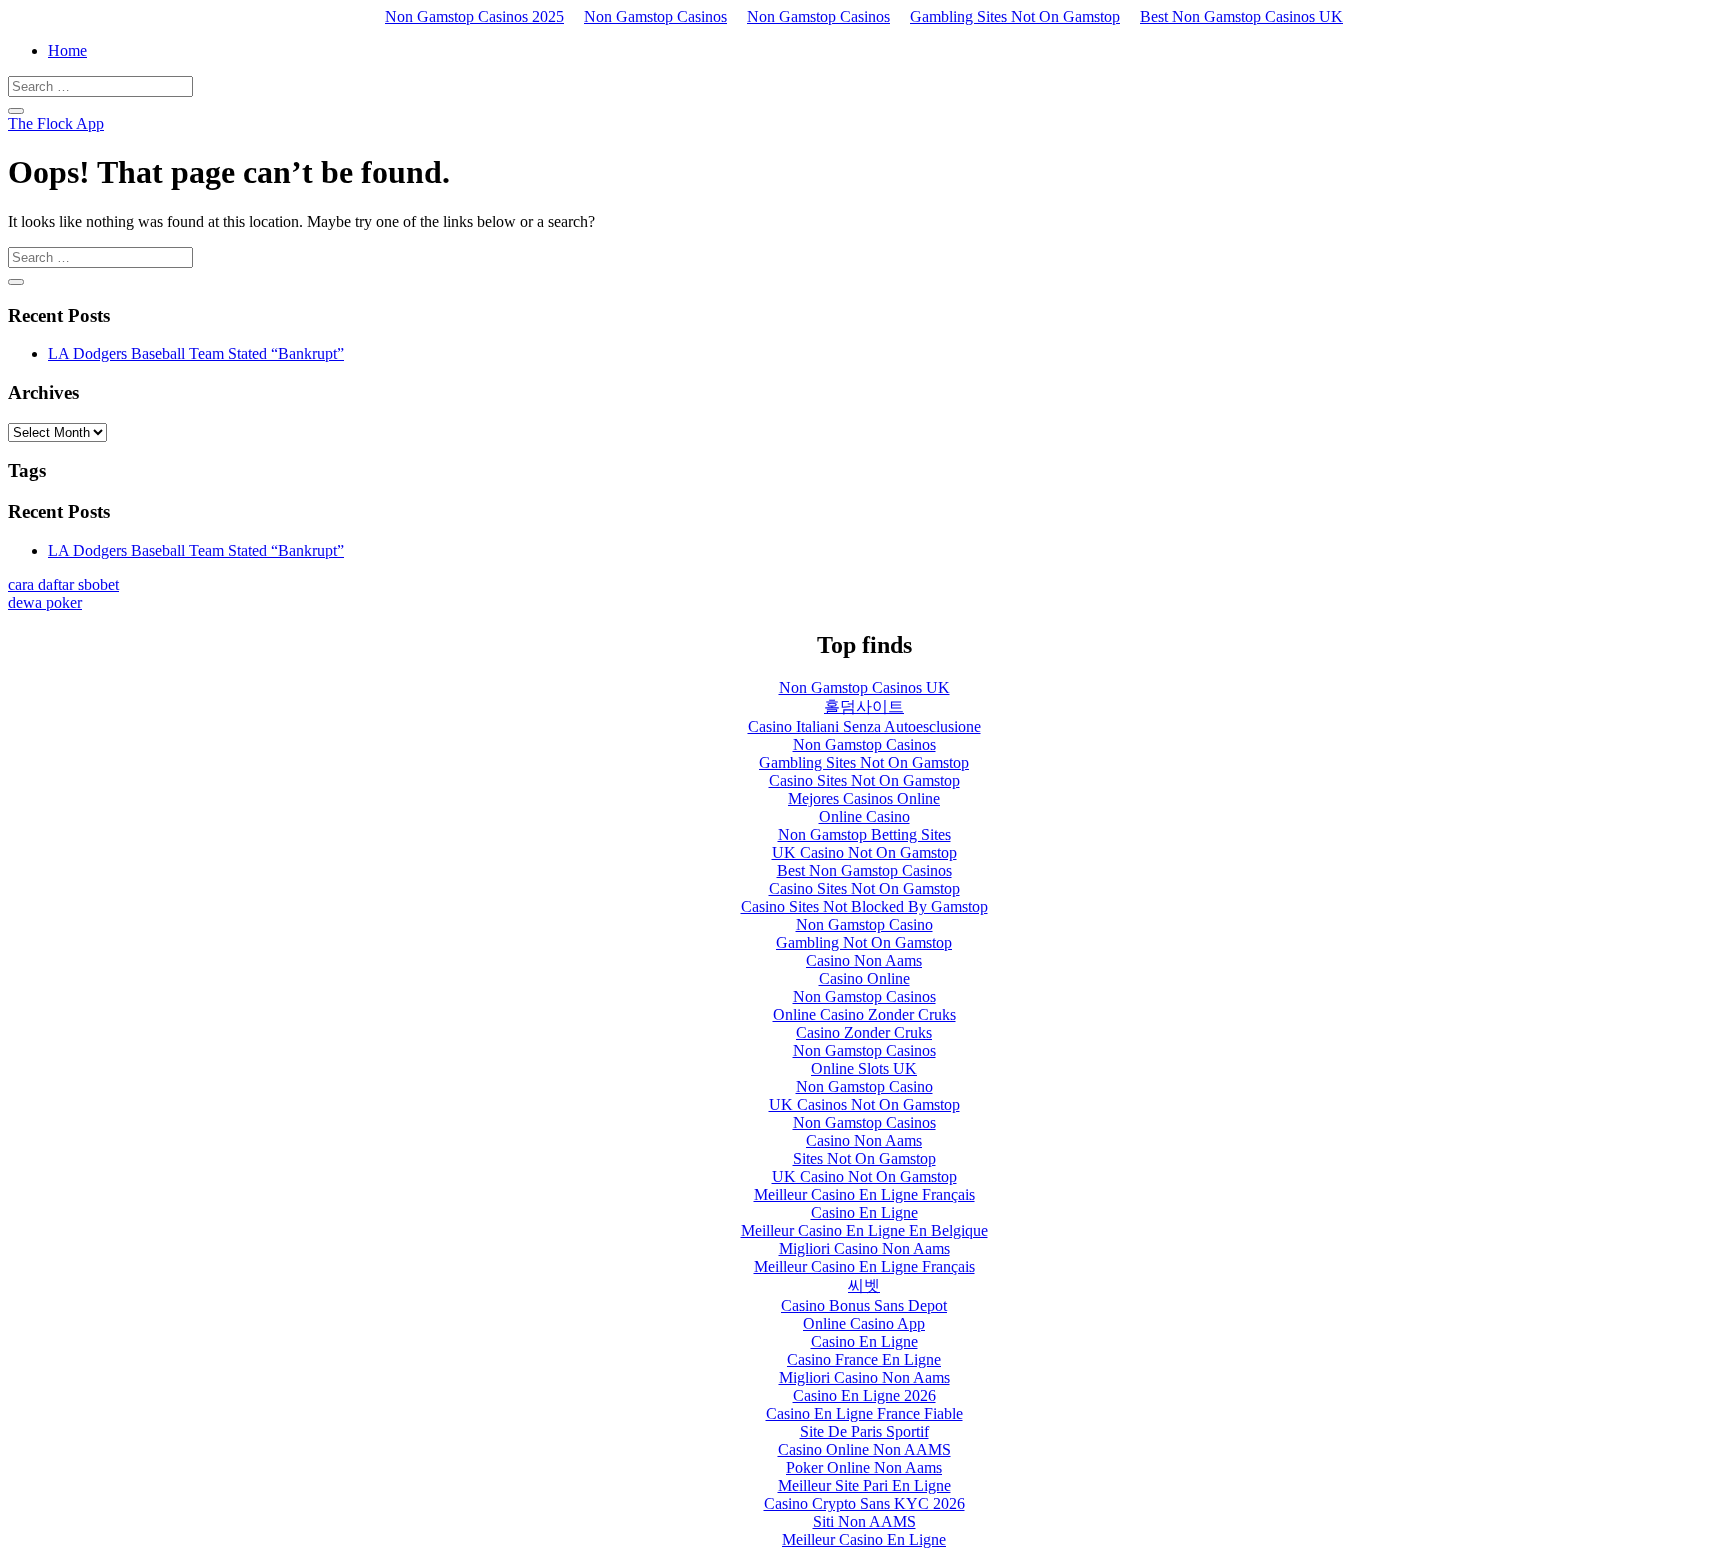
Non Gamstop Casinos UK (864, 687)
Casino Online (864, 978)
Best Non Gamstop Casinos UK (1241, 16)
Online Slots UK (864, 1068)
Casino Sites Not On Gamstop (864, 780)
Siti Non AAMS (864, 1521)
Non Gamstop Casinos (655, 16)
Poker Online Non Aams (864, 1467)
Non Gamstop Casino (864, 924)
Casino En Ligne (864, 1212)
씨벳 (864, 1285)
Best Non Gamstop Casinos (864, 870)
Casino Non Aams (864, 960)
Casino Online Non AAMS (864, 1449)
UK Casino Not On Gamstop (864, 852)
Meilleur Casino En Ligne (864, 1539)
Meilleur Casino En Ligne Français (864, 1194)
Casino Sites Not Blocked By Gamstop (864, 906)
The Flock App (56, 123)
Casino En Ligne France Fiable (864, 1413)
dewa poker (45, 602)
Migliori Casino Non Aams (864, 1248)
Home (67, 50)
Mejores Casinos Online (864, 798)
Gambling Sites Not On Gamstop (1015, 16)
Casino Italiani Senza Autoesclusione (864, 726)
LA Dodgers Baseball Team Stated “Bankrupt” (196, 353)
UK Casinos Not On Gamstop (864, 1104)
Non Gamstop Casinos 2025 (474, 16)
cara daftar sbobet (63, 584)
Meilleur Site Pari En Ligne (864, 1485)
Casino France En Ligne (864, 1359)
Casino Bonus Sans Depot (864, 1305)
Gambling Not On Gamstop (864, 942)
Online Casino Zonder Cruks (864, 1014)
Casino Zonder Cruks (864, 1032)
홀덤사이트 (864, 706)
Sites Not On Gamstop (864, 1158)
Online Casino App (864, 1323)
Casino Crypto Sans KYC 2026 (864, 1503)
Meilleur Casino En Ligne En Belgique (864, 1230)
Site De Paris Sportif (864, 1431)
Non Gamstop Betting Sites (864, 834)
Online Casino (864, 816)
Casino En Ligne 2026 (864, 1395)
